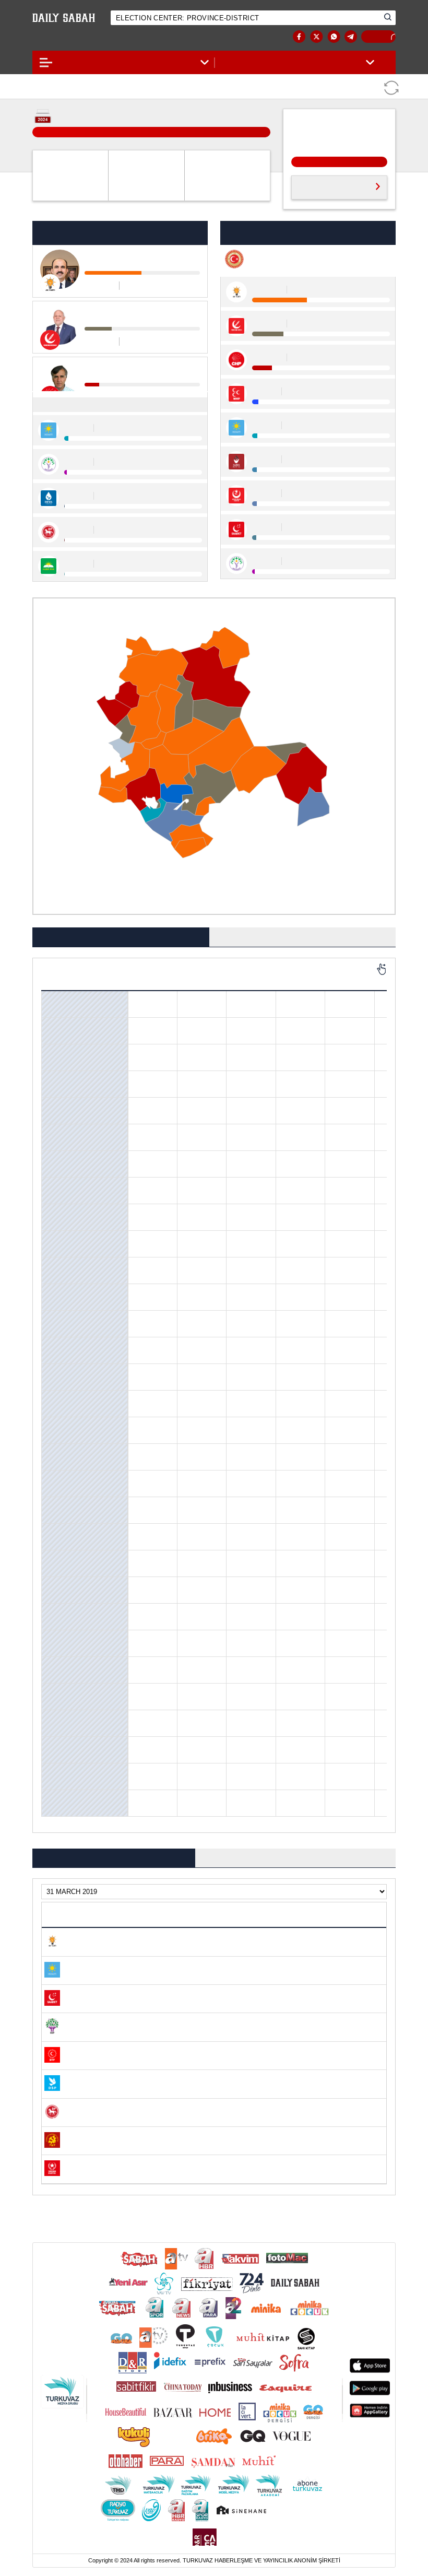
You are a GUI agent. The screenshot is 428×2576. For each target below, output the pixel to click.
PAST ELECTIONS (375, 37)
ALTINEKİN (60, 1078)
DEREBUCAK (62, 1265)
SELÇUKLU (60, 1664)
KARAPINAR (62, 1531)
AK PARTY (153, 978)
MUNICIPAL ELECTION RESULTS (121, 932)
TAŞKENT (58, 1718)
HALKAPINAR (64, 1425)
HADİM (55, 1398)
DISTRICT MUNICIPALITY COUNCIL (303, 932)
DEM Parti (349, 978)
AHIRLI (55, 998)
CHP (202, 978)
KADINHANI (62, 1504)
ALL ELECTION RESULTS (331, 186)
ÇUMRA (55, 1211)
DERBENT (58, 1238)
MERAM (56, 1611)
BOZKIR (55, 1132)
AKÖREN (57, 1025)
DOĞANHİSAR (64, 1291)
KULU (52, 1584)
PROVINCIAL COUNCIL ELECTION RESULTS (297, 1852)
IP (300, 978)
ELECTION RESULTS (75, 37)
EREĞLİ (55, 1345)
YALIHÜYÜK (61, 1771)
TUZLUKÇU (60, 1744)
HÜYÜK (55, 1451)
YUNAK (55, 1797)
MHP (251, 978)
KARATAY (57, 1558)
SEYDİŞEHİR (62, 1691)
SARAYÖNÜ (60, 1638)
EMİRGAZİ (59, 1318)
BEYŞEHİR (59, 1105)
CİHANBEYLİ (63, 1185)
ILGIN (53, 1478)
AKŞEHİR (57, 1052)
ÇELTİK (55, 1158)
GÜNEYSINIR (63, 1371)
